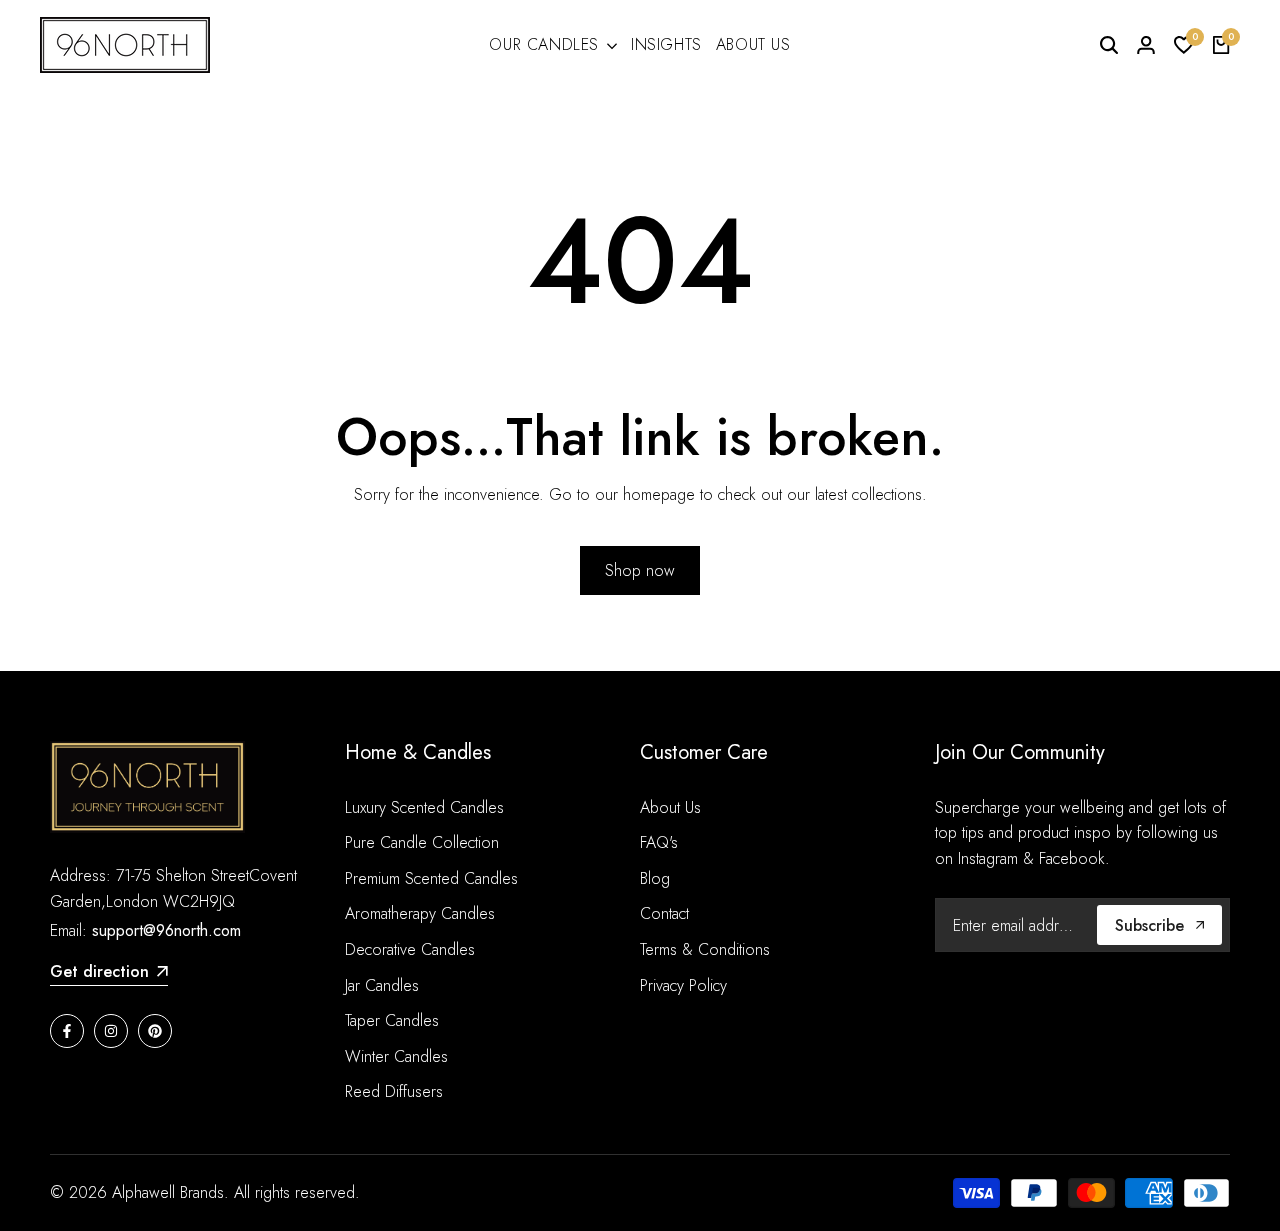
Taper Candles (392, 1020)
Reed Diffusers (394, 1091)
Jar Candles (382, 985)
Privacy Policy (683, 985)
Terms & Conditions (705, 949)
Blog (655, 878)
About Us (670, 807)
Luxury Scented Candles (424, 807)
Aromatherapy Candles (420, 913)
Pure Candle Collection (422, 842)
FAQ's (659, 842)
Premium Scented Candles (431, 878)
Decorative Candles (410, 949)
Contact (664, 913)
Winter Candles (396, 1056)
